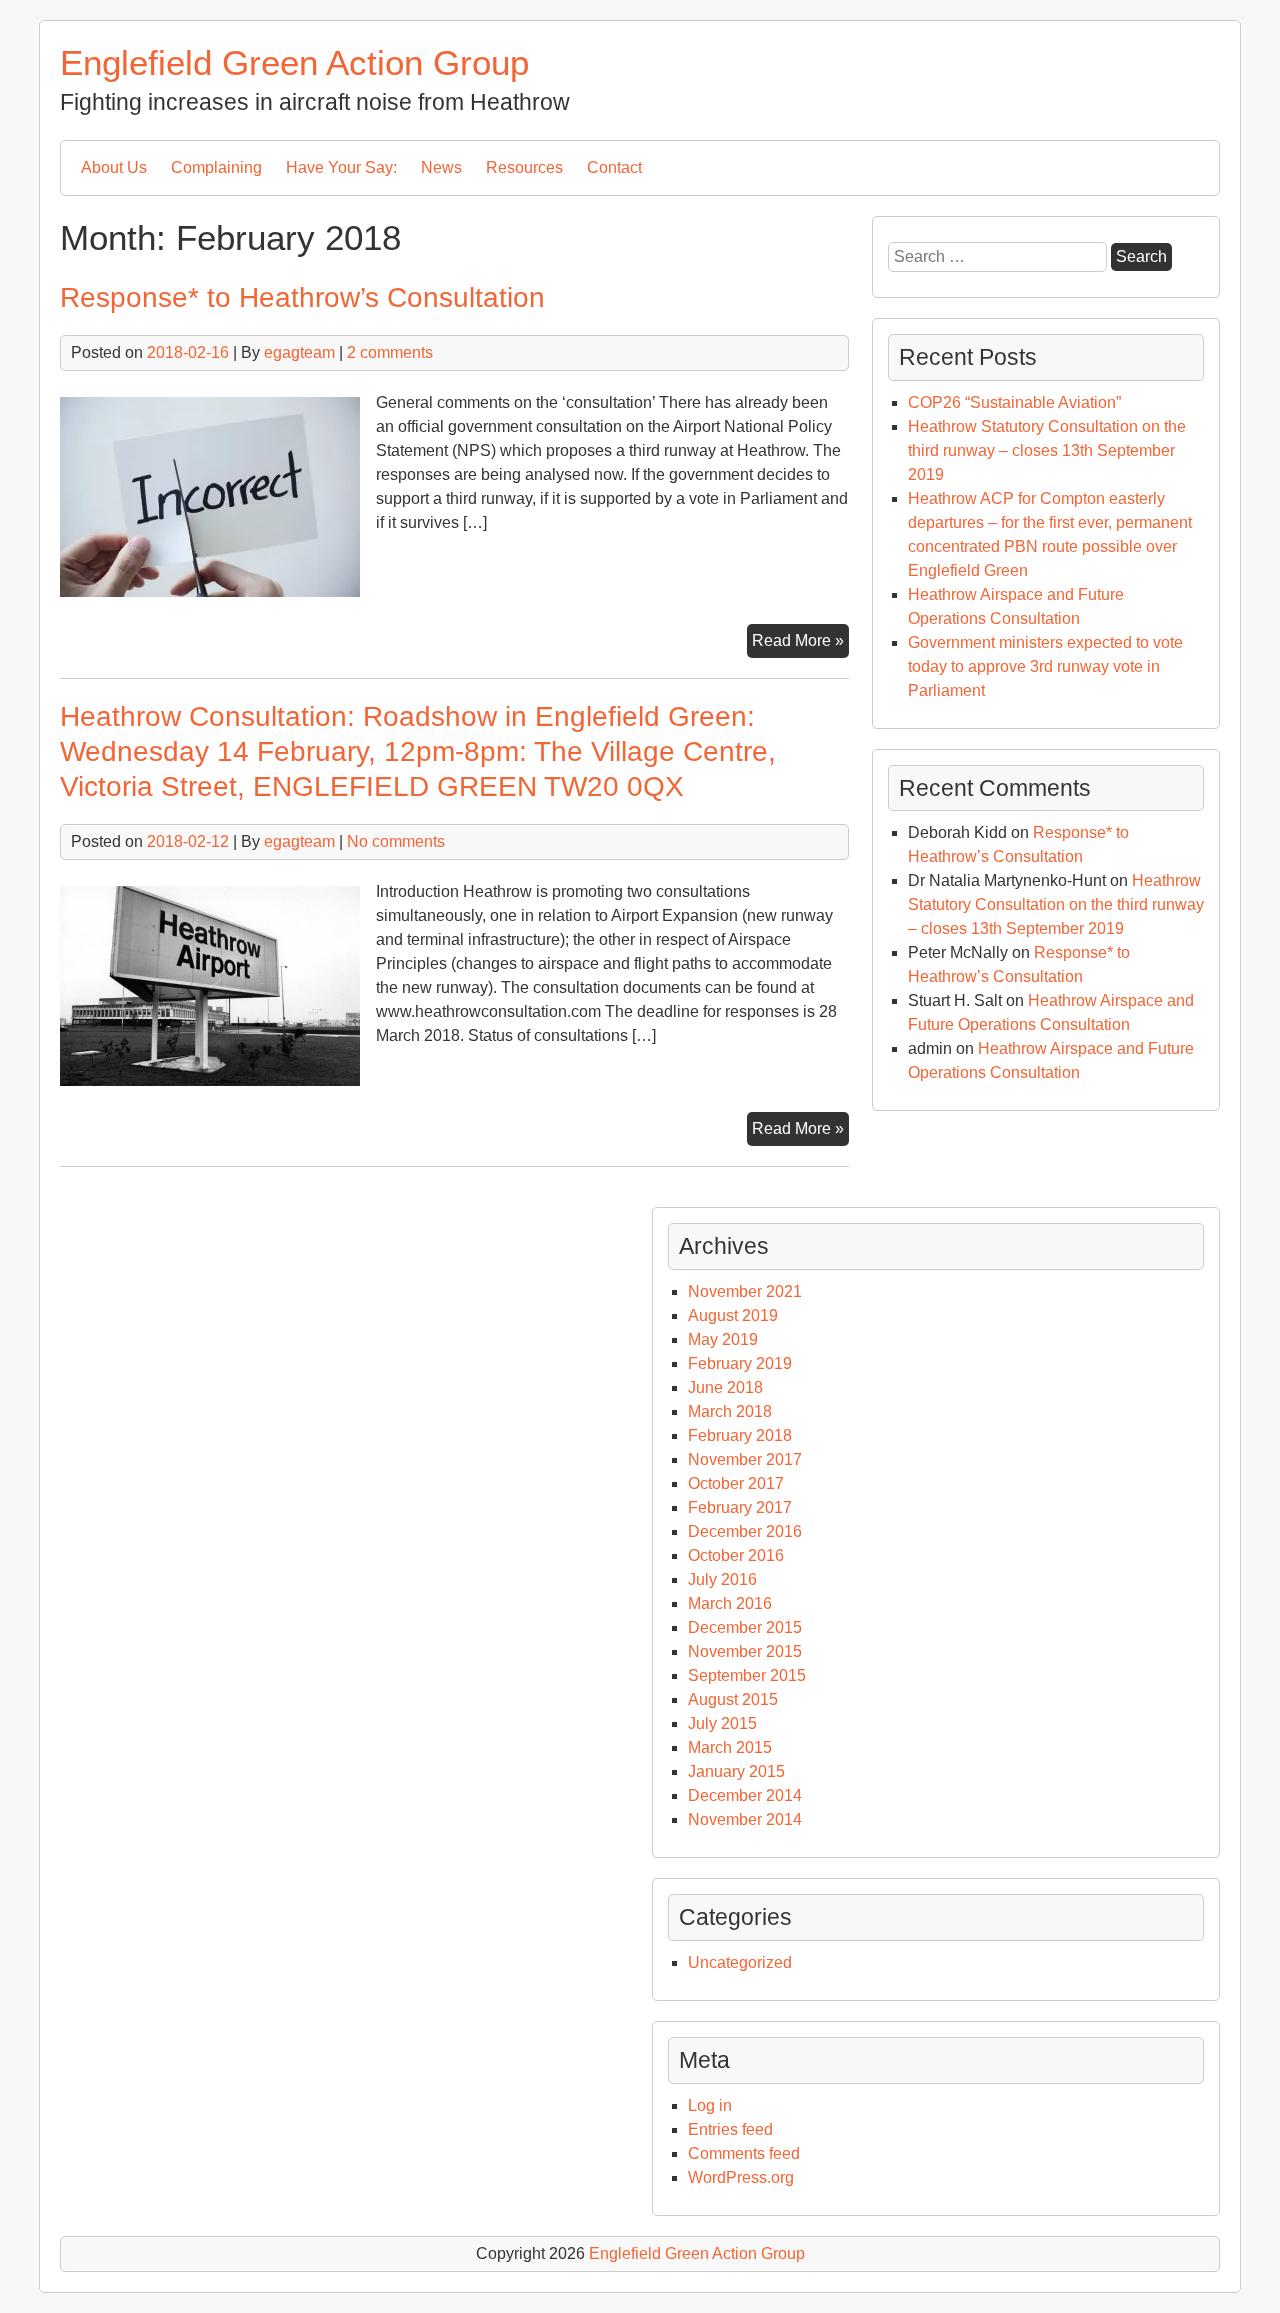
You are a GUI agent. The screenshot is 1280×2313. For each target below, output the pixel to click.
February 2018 (740, 1435)
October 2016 (736, 1555)
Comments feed (744, 2153)
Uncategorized (740, 1962)
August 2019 (733, 1315)
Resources (524, 167)
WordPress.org (741, 2177)
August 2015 (733, 1699)
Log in (710, 2105)
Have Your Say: (341, 167)
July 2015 (722, 1723)
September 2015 (747, 1675)
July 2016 (722, 1579)
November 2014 (745, 1819)
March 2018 (730, 1411)
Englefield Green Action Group (294, 62)
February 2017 (740, 1507)
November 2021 (745, 1291)
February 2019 (740, 1363)
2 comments (390, 352)
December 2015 (745, 1627)
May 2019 (723, 1339)
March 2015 (730, 1747)
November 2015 (745, 1651)
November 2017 (745, 1459)
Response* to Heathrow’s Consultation (302, 297)
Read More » (800, 644)
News (441, 167)
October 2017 (736, 1483)
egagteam (299, 352)
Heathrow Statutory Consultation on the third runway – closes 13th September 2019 (1047, 450)
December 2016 (745, 1531)
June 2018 (725, 1387)
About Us (114, 167)
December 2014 (745, 1795)
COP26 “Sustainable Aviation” (1014, 402)
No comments (396, 841)
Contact (614, 167)
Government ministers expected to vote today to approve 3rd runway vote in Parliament (1045, 666)
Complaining (216, 167)
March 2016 (730, 1603)
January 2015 (736, 1771)
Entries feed (730, 2129)
